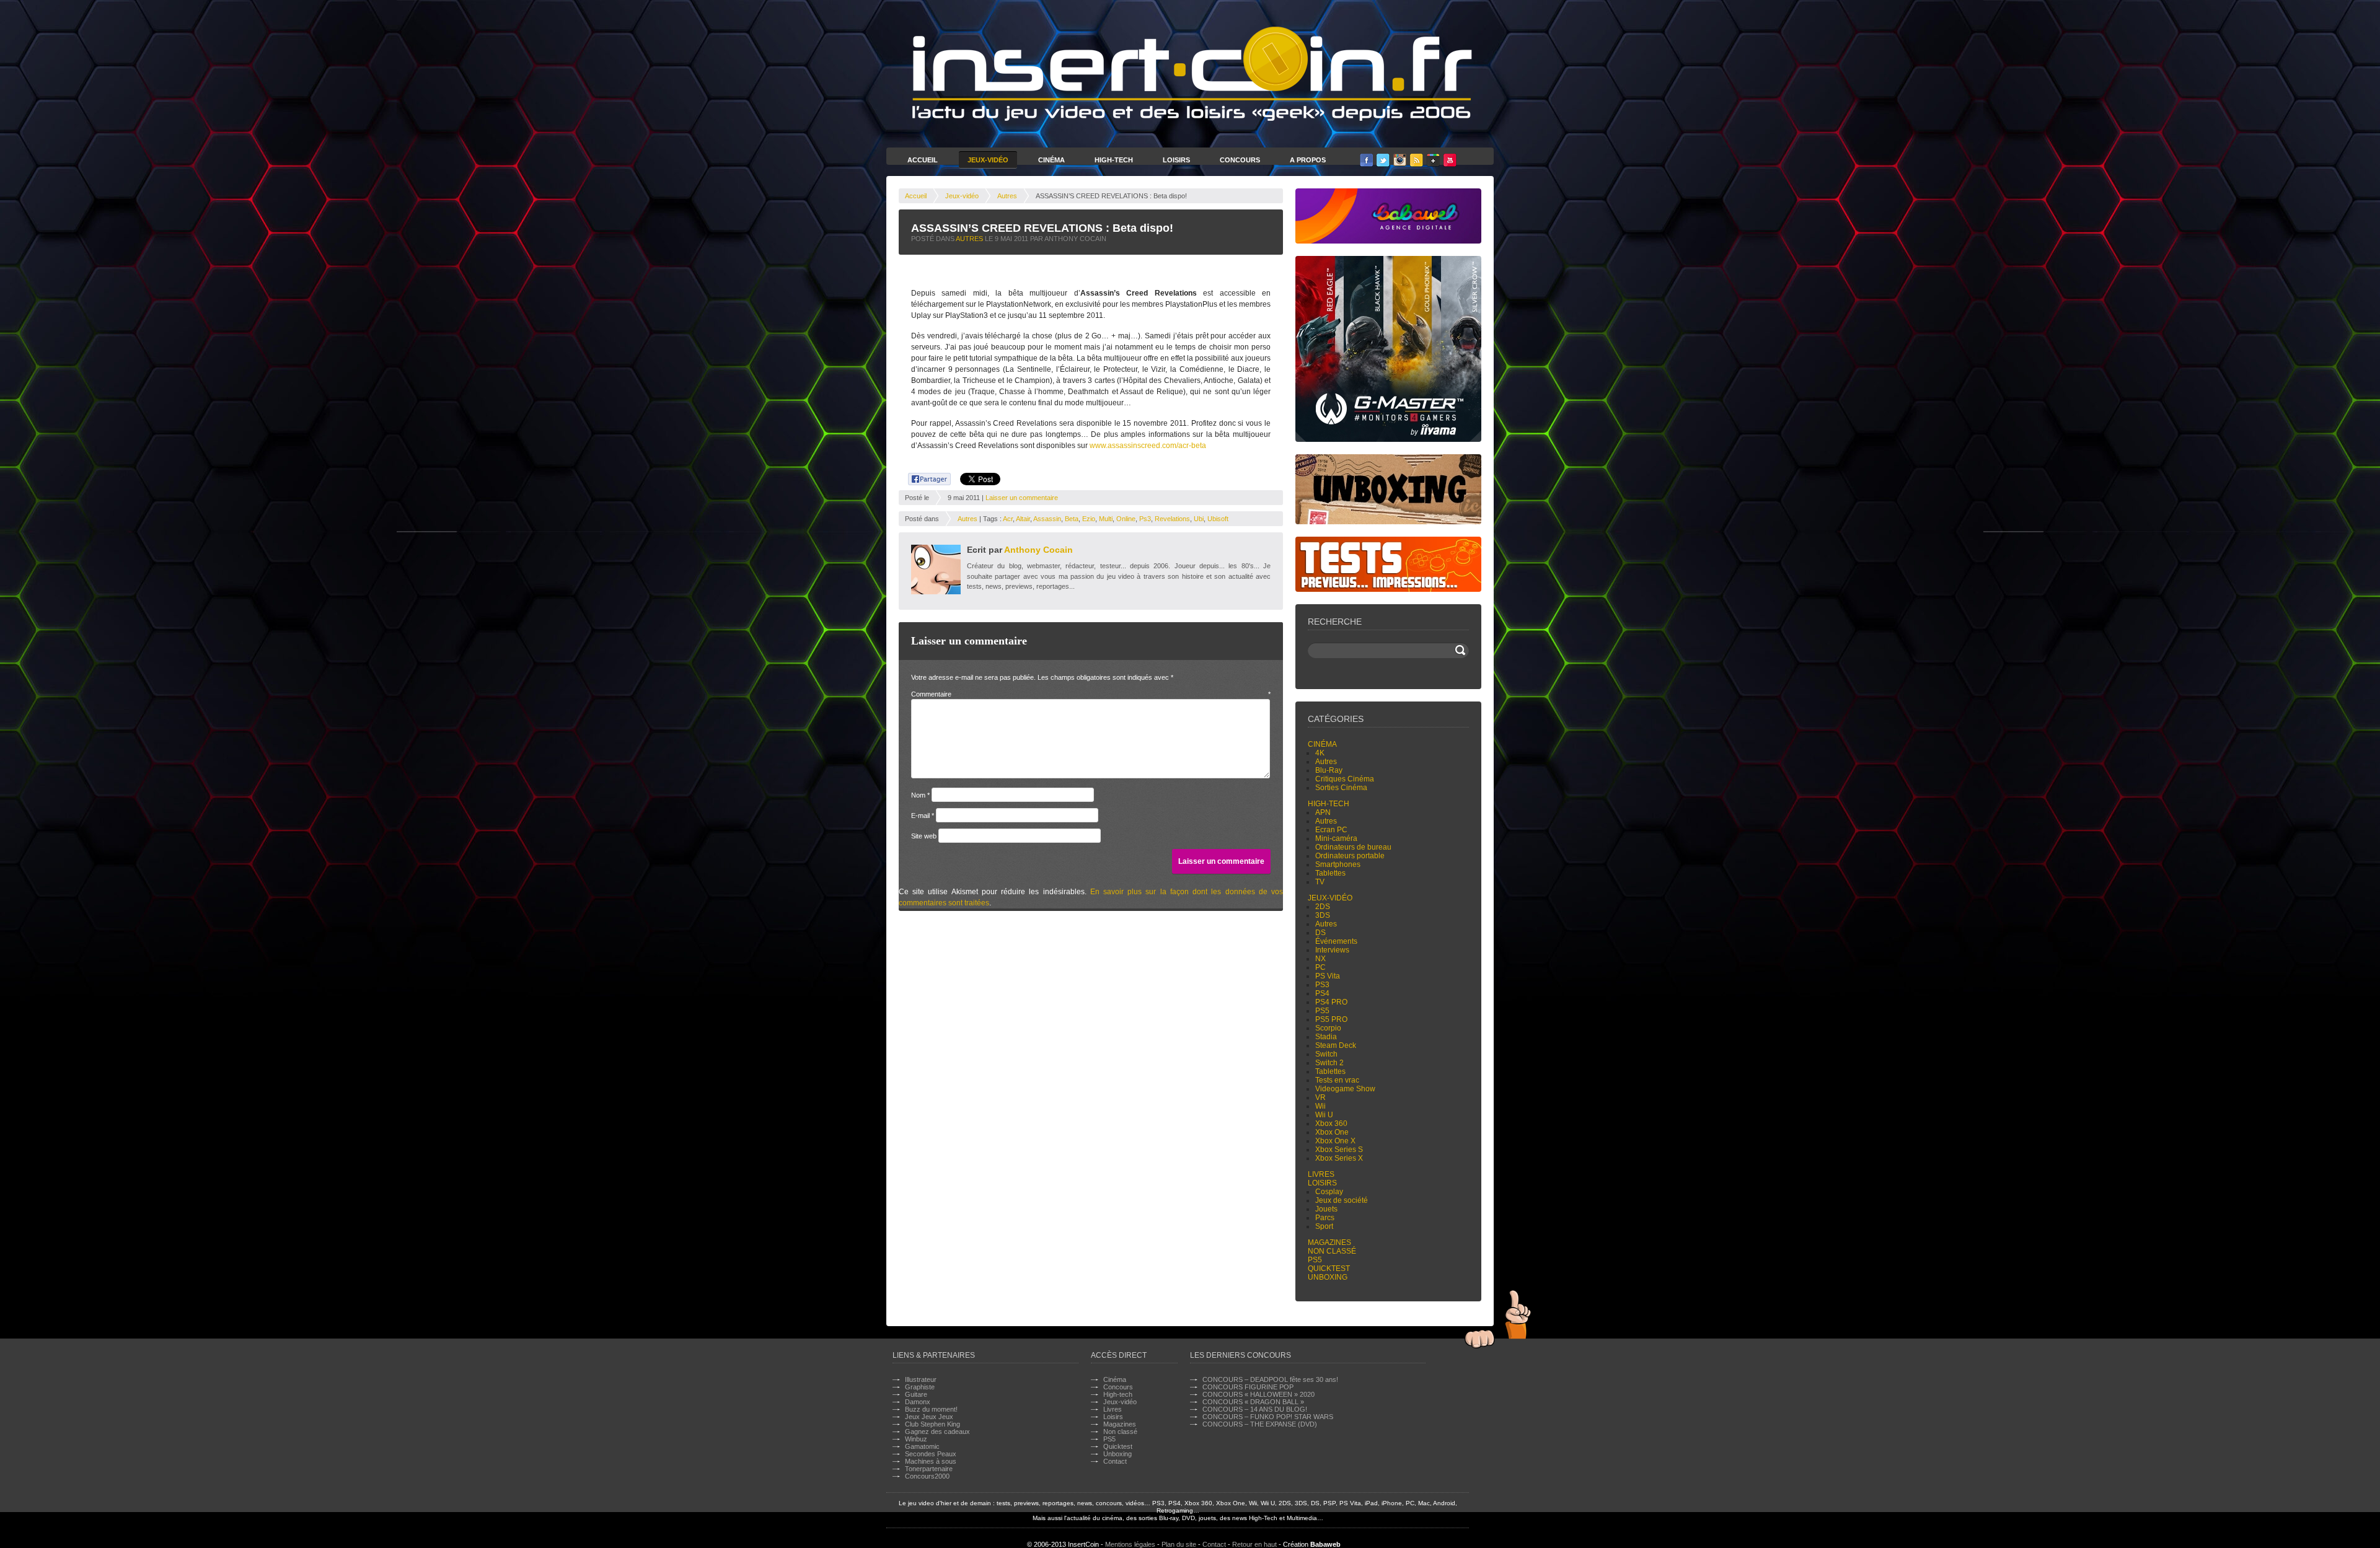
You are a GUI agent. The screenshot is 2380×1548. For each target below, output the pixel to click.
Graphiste (920, 1387)
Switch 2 (1329, 1063)
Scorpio (1328, 1028)
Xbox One (1332, 1132)
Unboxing (1328, 1277)
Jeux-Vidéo (988, 160)
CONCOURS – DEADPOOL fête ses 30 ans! (1270, 1379)
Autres (1007, 196)
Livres (1321, 1174)
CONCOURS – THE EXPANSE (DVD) (1260, 1424)
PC (1320, 967)
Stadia (1326, 1037)
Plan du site (1179, 1544)
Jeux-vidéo (962, 196)
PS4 (1322, 993)
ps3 (1145, 519)
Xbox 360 (1331, 1124)
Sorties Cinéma (1341, 788)
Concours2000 (927, 1476)
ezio (1089, 519)
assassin (1047, 519)
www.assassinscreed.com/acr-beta (1148, 446)
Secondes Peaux (931, 1454)
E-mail (923, 816)
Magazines (1329, 1242)
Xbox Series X (1339, 1158)
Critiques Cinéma (1345, 779)
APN (1323, 812)
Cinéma (1051, 160)
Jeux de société (1342, 1200)
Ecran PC (1331, 830)
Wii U (1324, 1115)
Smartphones (1338, 864)
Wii (1320, 1106)
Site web (924, 836)
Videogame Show (1345, 1089)
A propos (1308, 160)
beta (1072, 519)
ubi (1199, 519)
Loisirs (1176, 160)
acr (1008, 519)
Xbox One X (1335, 1141)
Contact (1115, 1461)
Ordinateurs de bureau (1353, 847)
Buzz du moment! (931, 1409)
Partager (923, 477)
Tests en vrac (1337, 1080)
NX (1320, 959)
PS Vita (1328, 976)
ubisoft (1218, 519)
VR (1320, 1097)
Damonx (918, 1402)
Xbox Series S (1339, 1150)
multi (1106, 519)
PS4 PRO (1331, 1002)
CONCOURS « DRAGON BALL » (1253, 1402)
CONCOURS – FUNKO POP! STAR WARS (1268, 1417)
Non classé (1332, 1251)
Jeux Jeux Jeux (929, 1417)
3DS (1323, 915)
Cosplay (1329, 1192)
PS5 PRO (1331, 1019)
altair (1023, 519)
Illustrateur (921, 1379)
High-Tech (1114, 160)
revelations (1172, 519)
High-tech (1329, 804)
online (1126, 519)
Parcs (1325, 1218)
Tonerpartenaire (929, 1469)
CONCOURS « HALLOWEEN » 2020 (1258, 1394)
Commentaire (1091, 694)
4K (1320, 753)
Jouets (1326, 1209)
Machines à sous (931, 1461)
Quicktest (1329, 1269)
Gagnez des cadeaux (937, 1431)
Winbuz (916, 1439)
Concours (1240, 160)
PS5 (1322, 1011)
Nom (920, 795)
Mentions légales (1130, 1544)
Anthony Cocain (1038, 550)
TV (1320, 882)
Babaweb (1325, 1544)
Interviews (1332, 950)
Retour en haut (1254, 1544)
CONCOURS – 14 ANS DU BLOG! (1255, 1409)
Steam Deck (1336, 1045)
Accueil (923, 160)
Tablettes (1330, 873)
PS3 (1322, 985)
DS (1320, 933)
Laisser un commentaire (1022, 498)
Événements (1336, 941)
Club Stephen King (932, 1424)
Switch (1326, 1054)
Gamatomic (922, 1446)
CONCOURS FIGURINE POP (1248, 1387)
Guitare (916, 1394)
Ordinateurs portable (1350, 856)
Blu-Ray (1329, 770)
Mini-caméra (1336, 838)
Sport (1324, 1226)
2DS (1323, 907)
